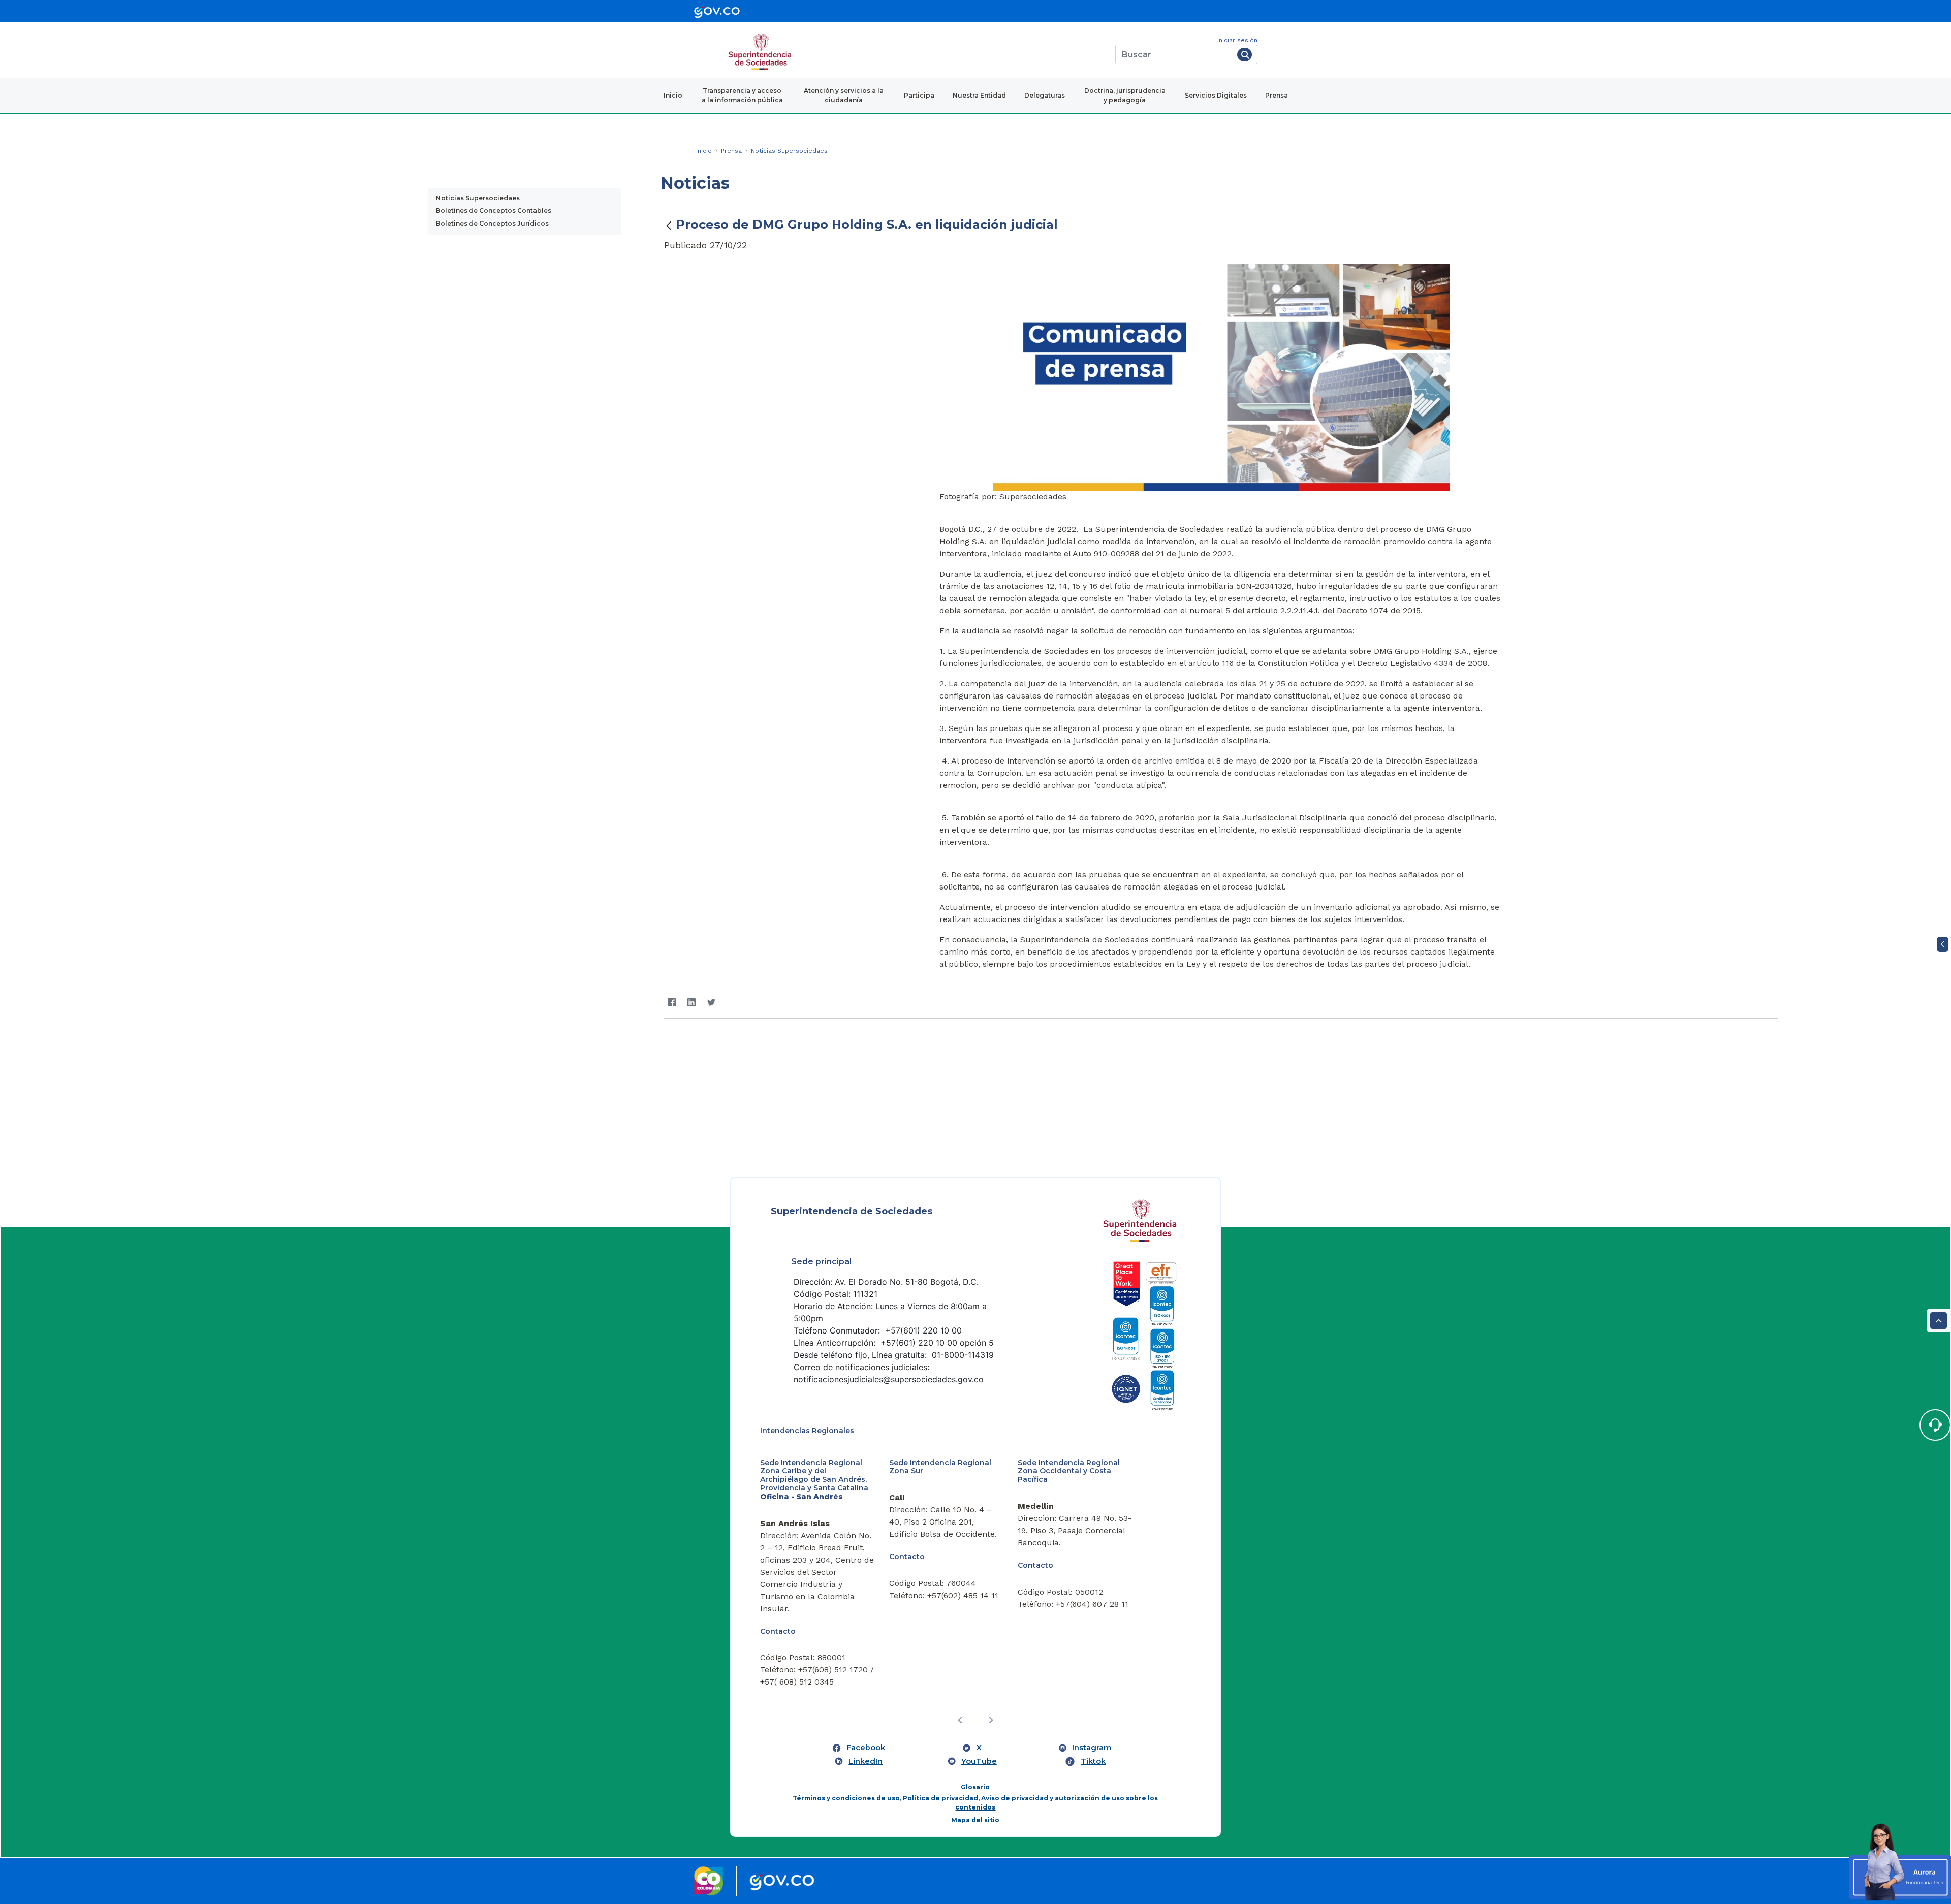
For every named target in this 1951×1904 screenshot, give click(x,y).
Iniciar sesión (1237, 40)
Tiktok (1093, 1674)
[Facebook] (672, 1003)
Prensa (1277, 95)
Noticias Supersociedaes (478, 198)
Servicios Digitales (1216, 95)
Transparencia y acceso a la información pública (742, 95)
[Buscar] (1245, 55)
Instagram (1092, 1661)
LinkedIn (866, 1674)
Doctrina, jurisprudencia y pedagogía (1125, 95)
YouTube (979, 1674)
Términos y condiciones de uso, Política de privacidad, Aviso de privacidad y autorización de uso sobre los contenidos (975, 1716)
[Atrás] (669, 225)
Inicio (673, 95)
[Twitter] (712, 1003)
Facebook (866, 1661)
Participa (919, 95)
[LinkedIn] (692, 1003)
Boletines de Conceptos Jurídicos (492, 223)
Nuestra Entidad (979, 95)
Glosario (975, 1701)
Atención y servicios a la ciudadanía (844, 95)
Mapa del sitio (975, 1734)
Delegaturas (1045, 95)
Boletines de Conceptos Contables (494, 211)
